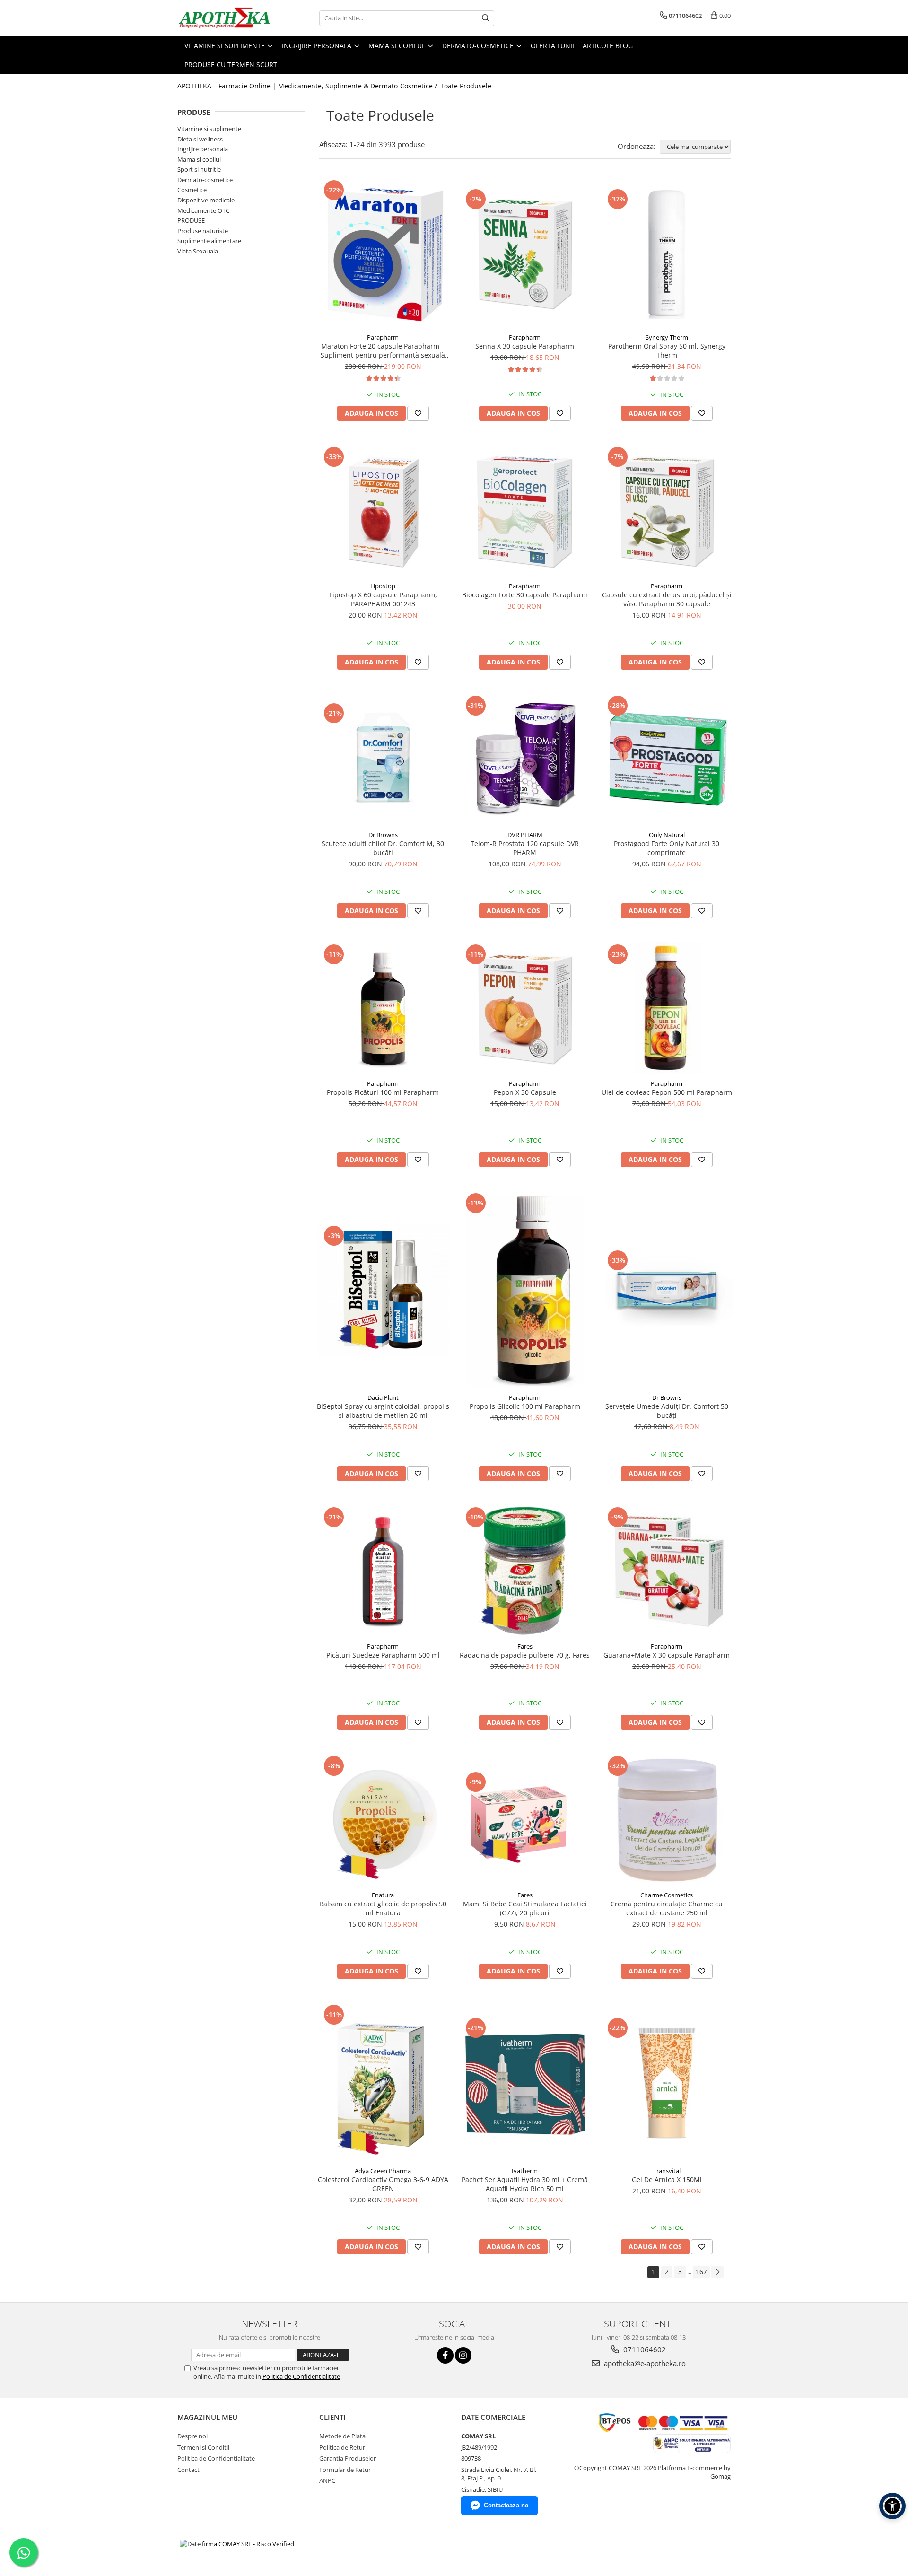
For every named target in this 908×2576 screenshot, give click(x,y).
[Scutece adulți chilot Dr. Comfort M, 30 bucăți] (383, 760)
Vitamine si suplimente (209, 129)
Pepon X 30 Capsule (525, 1092)
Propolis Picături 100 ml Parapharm (383, 1092)
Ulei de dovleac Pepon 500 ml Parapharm (667, 1092)
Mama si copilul (199, 159)
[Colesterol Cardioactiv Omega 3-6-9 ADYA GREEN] (383, 2082)
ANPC (327, 2480)
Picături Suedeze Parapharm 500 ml (383, 1655)
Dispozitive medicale (206, 200)
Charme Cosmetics (667, 1895)
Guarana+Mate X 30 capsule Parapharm (667, 1655)
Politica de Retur (342, 2447)
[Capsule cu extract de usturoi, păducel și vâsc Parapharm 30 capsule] (667, 511)
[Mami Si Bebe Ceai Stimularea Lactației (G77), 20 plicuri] (525, 1820)
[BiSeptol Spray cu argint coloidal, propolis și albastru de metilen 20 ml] (383, 1290)
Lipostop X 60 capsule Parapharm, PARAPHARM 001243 (383, 599)
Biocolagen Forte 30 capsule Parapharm (525, 595)
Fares (525, 1646)
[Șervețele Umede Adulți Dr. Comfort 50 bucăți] (667, 1290)
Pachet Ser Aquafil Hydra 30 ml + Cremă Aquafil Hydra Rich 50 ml (525, 2184)
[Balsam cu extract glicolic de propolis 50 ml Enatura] (383, 1820)
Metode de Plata (342, 2436)
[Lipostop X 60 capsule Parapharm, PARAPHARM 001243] (383, 511)
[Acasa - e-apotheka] (225, 18)
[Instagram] (463, 2355)
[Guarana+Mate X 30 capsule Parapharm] (667, 1571)
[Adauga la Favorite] (418, 413)
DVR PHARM (525, 835)
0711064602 (644, 2349)
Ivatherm (525, 2171)
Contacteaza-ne (506, 2505)
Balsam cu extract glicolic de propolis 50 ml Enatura (383, 1908)
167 (701, 2272)
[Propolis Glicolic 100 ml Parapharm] (525, 1290)
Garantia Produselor (348, 2458)
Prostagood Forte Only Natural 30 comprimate (667, 848)
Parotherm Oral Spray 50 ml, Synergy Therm (667, 350)
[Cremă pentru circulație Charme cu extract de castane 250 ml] (667, 1820)
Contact (188, 2470)
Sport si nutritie (199, 169)
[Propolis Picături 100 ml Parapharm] (383, 1008)
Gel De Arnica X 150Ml (667, 2179)
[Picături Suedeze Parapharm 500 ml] (383, 1571)
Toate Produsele (466, 86)
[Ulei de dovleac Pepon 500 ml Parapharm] (667, 1008)
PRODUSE (191, 220)
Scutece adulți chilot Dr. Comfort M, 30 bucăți (383, 848)
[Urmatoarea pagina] (717, 2272)
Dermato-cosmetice (205, 180)
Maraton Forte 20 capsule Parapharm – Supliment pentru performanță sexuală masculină (383, 350)
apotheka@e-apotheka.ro (644, 2363)
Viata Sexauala (198, 251)
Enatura (383, 1895)
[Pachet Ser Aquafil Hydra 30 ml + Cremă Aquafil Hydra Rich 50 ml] (525, 2082)
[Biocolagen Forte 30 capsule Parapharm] (525, 511)
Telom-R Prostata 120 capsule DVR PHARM (525, 848)
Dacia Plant (383, 1397)
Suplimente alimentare (209, 241)
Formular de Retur (345, 2470)
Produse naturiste (203, 231)
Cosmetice (192, 190)
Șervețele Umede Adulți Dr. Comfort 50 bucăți (667, 1411)
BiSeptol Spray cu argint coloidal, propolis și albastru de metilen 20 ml (383, 1411)
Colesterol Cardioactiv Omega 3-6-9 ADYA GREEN (383, 2184)
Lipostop (383, 586)
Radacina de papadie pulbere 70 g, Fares (525, 1655)
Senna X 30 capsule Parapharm (525, 346)
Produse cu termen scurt (231, 65)
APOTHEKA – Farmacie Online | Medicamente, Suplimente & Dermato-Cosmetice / (308, 86)
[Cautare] (486, 18)
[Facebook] (445, 2355)
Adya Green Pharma (383, 2171)
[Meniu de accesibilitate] (892, 2506)
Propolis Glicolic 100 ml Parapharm (525, 1406)
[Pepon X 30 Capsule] (525, 1008)
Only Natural (667, 835)
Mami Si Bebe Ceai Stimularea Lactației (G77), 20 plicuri (525, 1908)
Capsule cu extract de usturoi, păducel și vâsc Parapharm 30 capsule (667, 599)
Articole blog (608, 46)
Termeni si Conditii (203, 2447)
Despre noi (192, 2436)
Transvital (667, 2171)
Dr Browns (383, 835)
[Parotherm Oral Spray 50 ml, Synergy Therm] (667, 253)
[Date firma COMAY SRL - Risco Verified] (237, 2543)
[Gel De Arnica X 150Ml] (667, 2082)
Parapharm (383, 337)
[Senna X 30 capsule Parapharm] (525, 253)
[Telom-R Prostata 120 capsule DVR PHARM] (525, 760)
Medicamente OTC (203, 210)
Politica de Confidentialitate (301, 2376)
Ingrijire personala (203, 149)
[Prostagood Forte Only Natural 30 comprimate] (667, 760)
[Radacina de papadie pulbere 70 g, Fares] (525, 1571)
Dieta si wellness (200, 139)
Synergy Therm (667, 337)
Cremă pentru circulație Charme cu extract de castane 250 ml (667, 1908)
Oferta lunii (552, 46)
